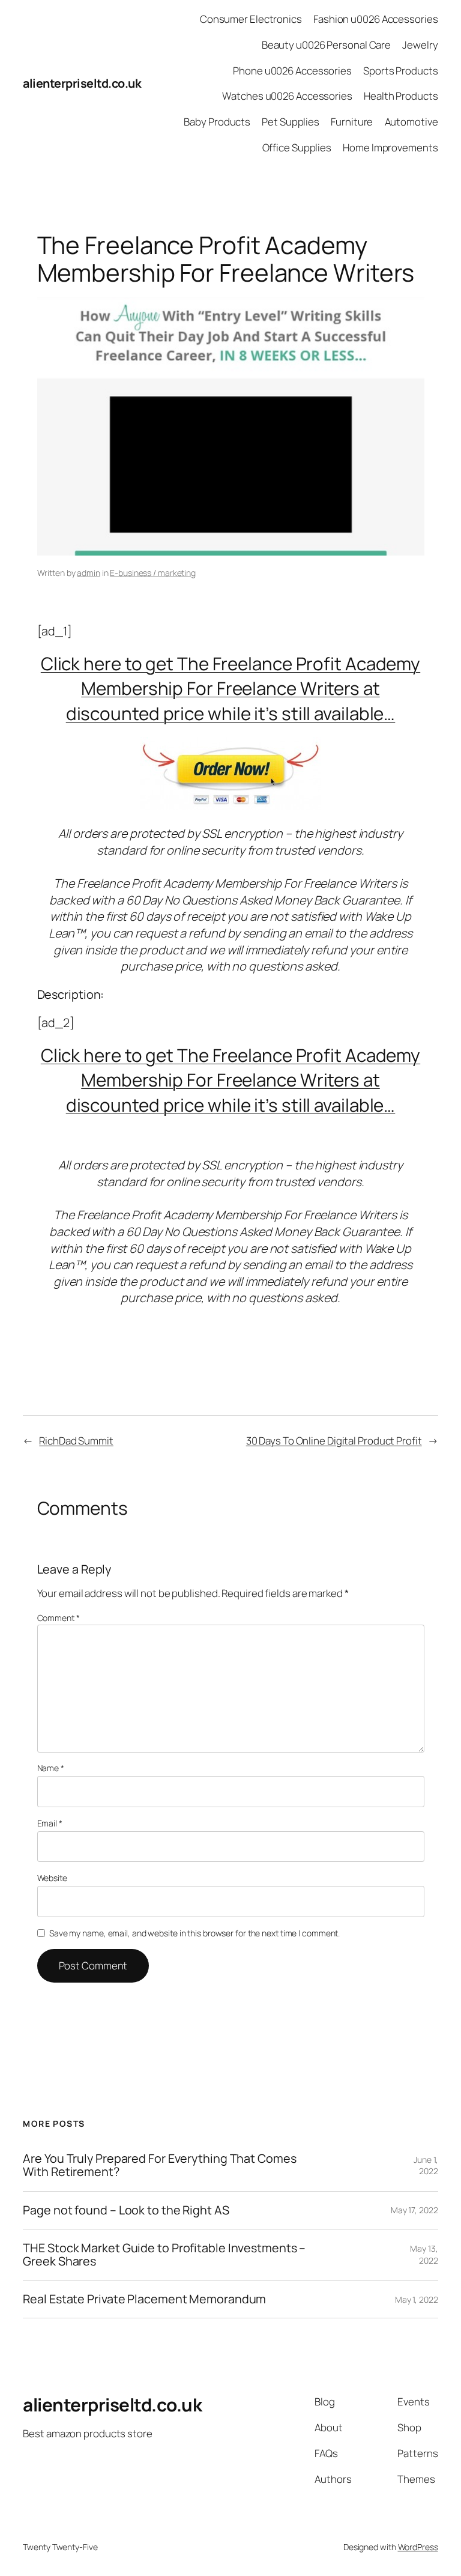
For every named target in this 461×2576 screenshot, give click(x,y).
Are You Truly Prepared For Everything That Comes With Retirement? (159, 2165)
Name (51, 1768)
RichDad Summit (76, 1441)
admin (89, 573)
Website (52, 1878)
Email (50, 1823)
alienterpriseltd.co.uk (82, 83)
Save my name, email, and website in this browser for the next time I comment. (194, 1933)
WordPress (418, 2547)
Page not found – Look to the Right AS (126, 2210)
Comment (59, 1618)
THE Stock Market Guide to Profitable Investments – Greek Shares (164, 2255)
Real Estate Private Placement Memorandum (144, 2299)
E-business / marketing (153, 573)
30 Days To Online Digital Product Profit (334, 1441)
